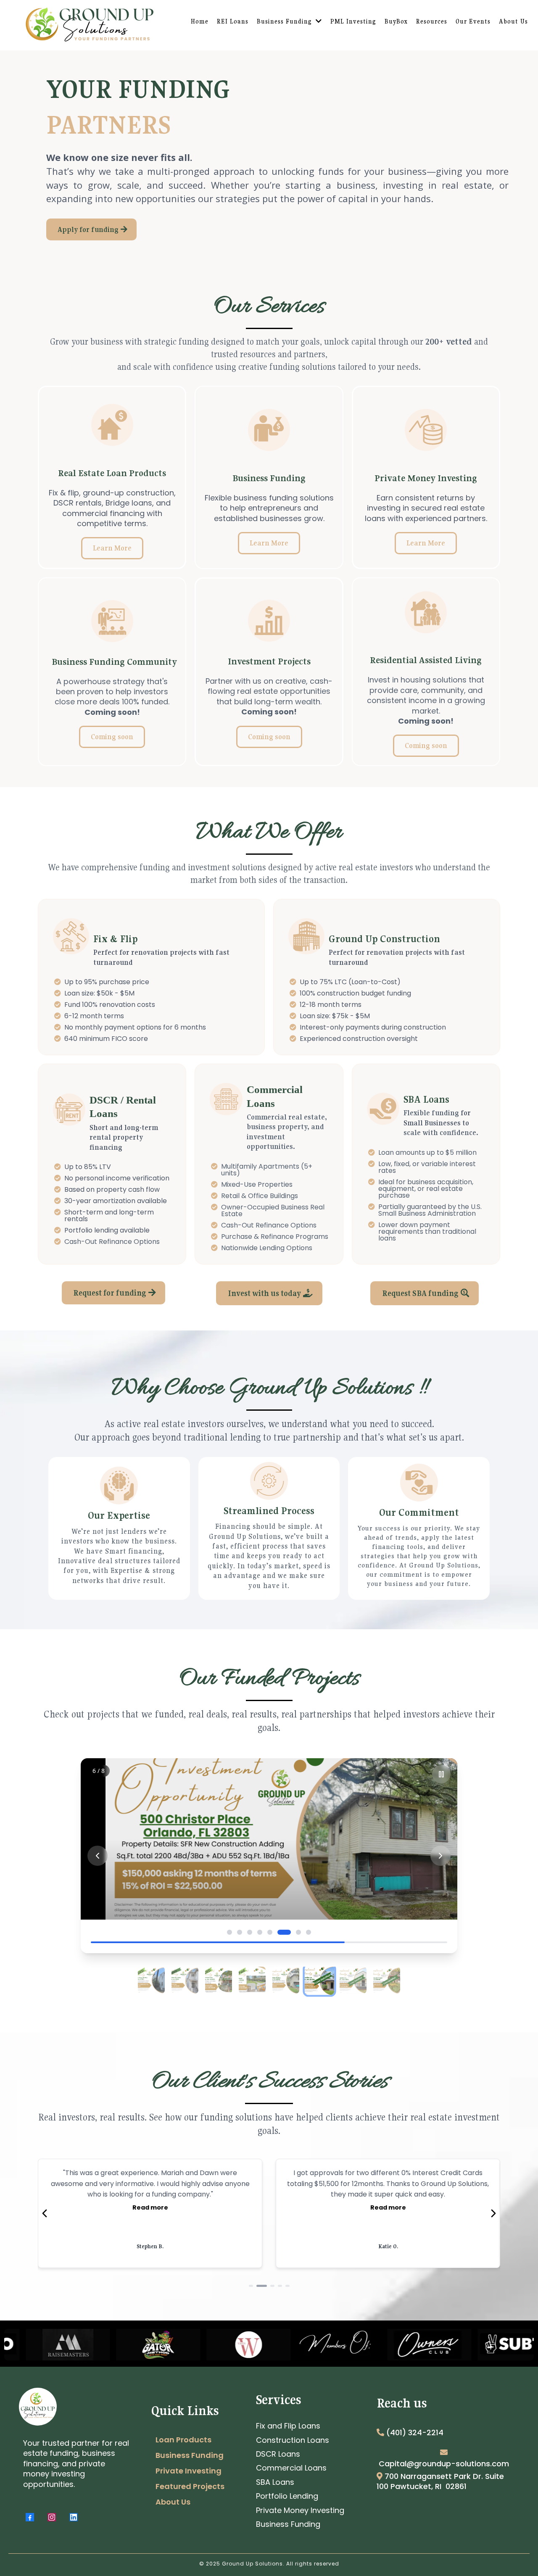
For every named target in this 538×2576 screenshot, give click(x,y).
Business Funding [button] (285, 21)
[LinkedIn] (74, 2517)
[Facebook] (30, 2517)
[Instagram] (52, 2517)
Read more (150, 2197)
